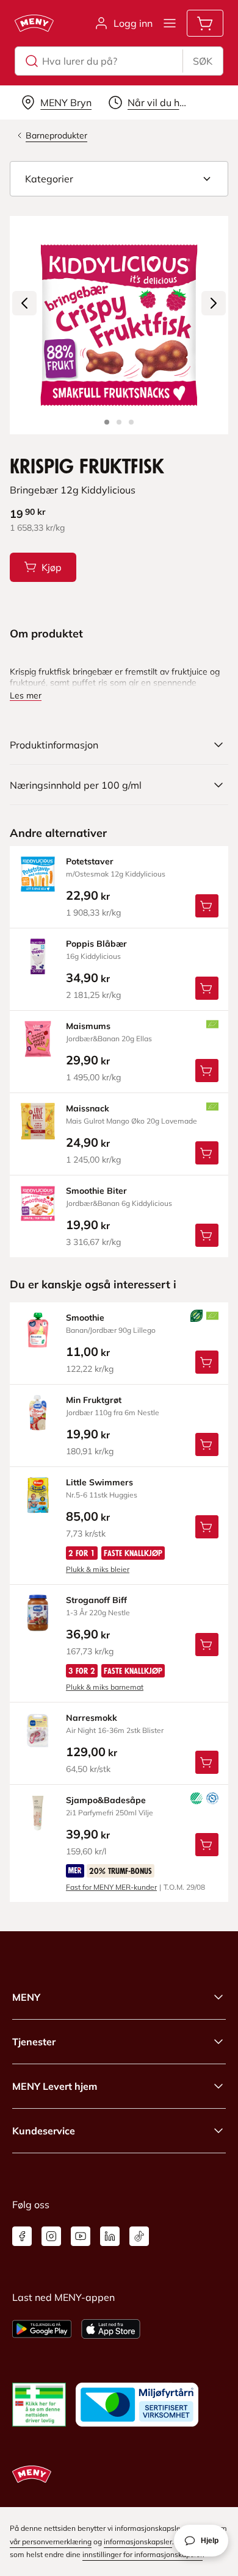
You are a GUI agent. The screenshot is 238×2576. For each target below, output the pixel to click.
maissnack (88, 1108)
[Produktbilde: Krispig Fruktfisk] (107, 422)
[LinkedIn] (110, 2236)
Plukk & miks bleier (98, 1569)
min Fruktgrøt (94, 1400)
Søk (203, 61)
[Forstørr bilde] (119, 325)
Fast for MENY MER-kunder (111, 1887)
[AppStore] (111, 2329)
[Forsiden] (119, 422)
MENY (26, 1997)
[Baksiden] (131, 422)
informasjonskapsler (138, 2542)
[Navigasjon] (170, 23)
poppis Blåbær (96, 944)
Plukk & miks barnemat (105, 1687)
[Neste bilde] (214, 303)
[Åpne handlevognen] (205, 23)
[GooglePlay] (42, 2329)
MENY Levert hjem (55, 2086)
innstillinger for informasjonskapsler (142, 2554)
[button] (119, 179)
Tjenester (34, 2042)
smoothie (85, 1318)
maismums (88, 1026)
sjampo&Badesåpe (106, 1800)
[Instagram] (51, 2236)
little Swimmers (99, 1482)
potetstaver (90, 861)
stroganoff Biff (96, 1600)
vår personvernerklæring (51, 2542)
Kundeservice (44, 2131)
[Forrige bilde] (24, 303)
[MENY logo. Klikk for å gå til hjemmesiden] (34, 23)
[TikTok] (139, 2236)
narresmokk (92, 1718)
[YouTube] (81, 2236)
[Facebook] (22, 2236)
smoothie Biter (96, 1191)
